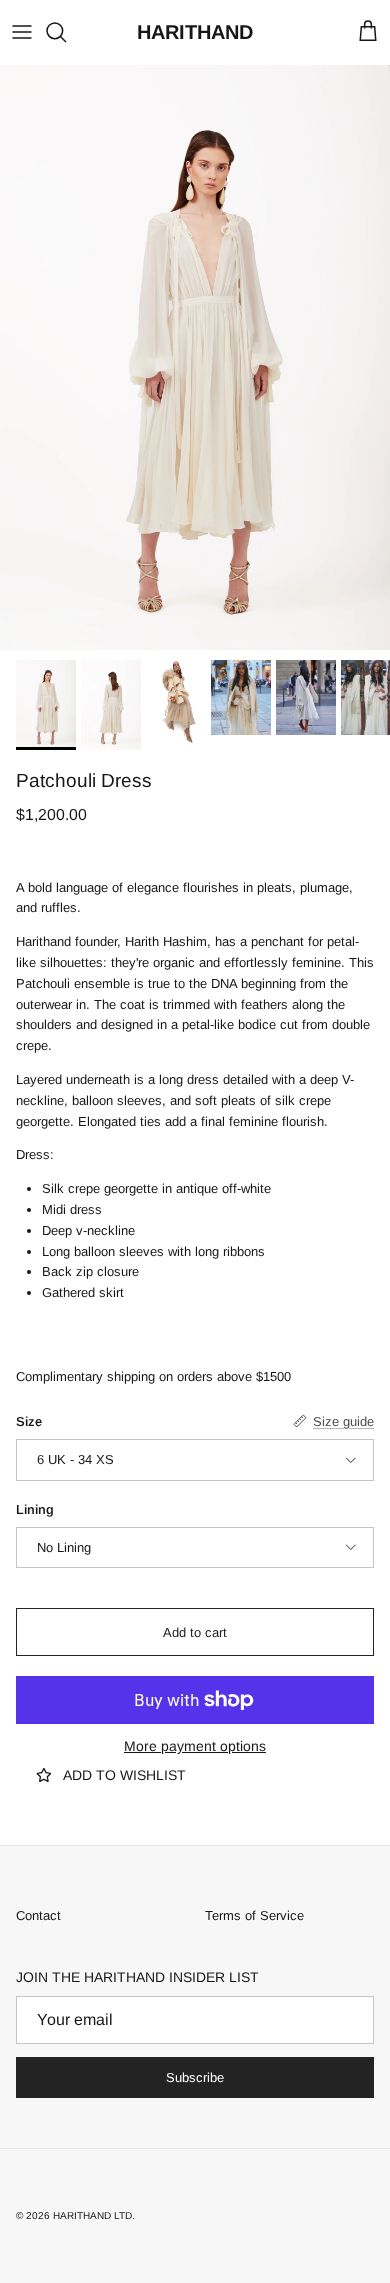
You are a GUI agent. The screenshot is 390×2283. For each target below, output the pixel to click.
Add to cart (195, 1632)
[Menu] (22, 32)
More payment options (195, 1746)
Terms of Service (254, 1915)
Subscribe (195, 2077)
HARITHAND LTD (92, 2215)
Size (29, 1421)
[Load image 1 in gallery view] (195, 357)
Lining (35, 1509)
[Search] (66, 32)
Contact (38, 1915)
